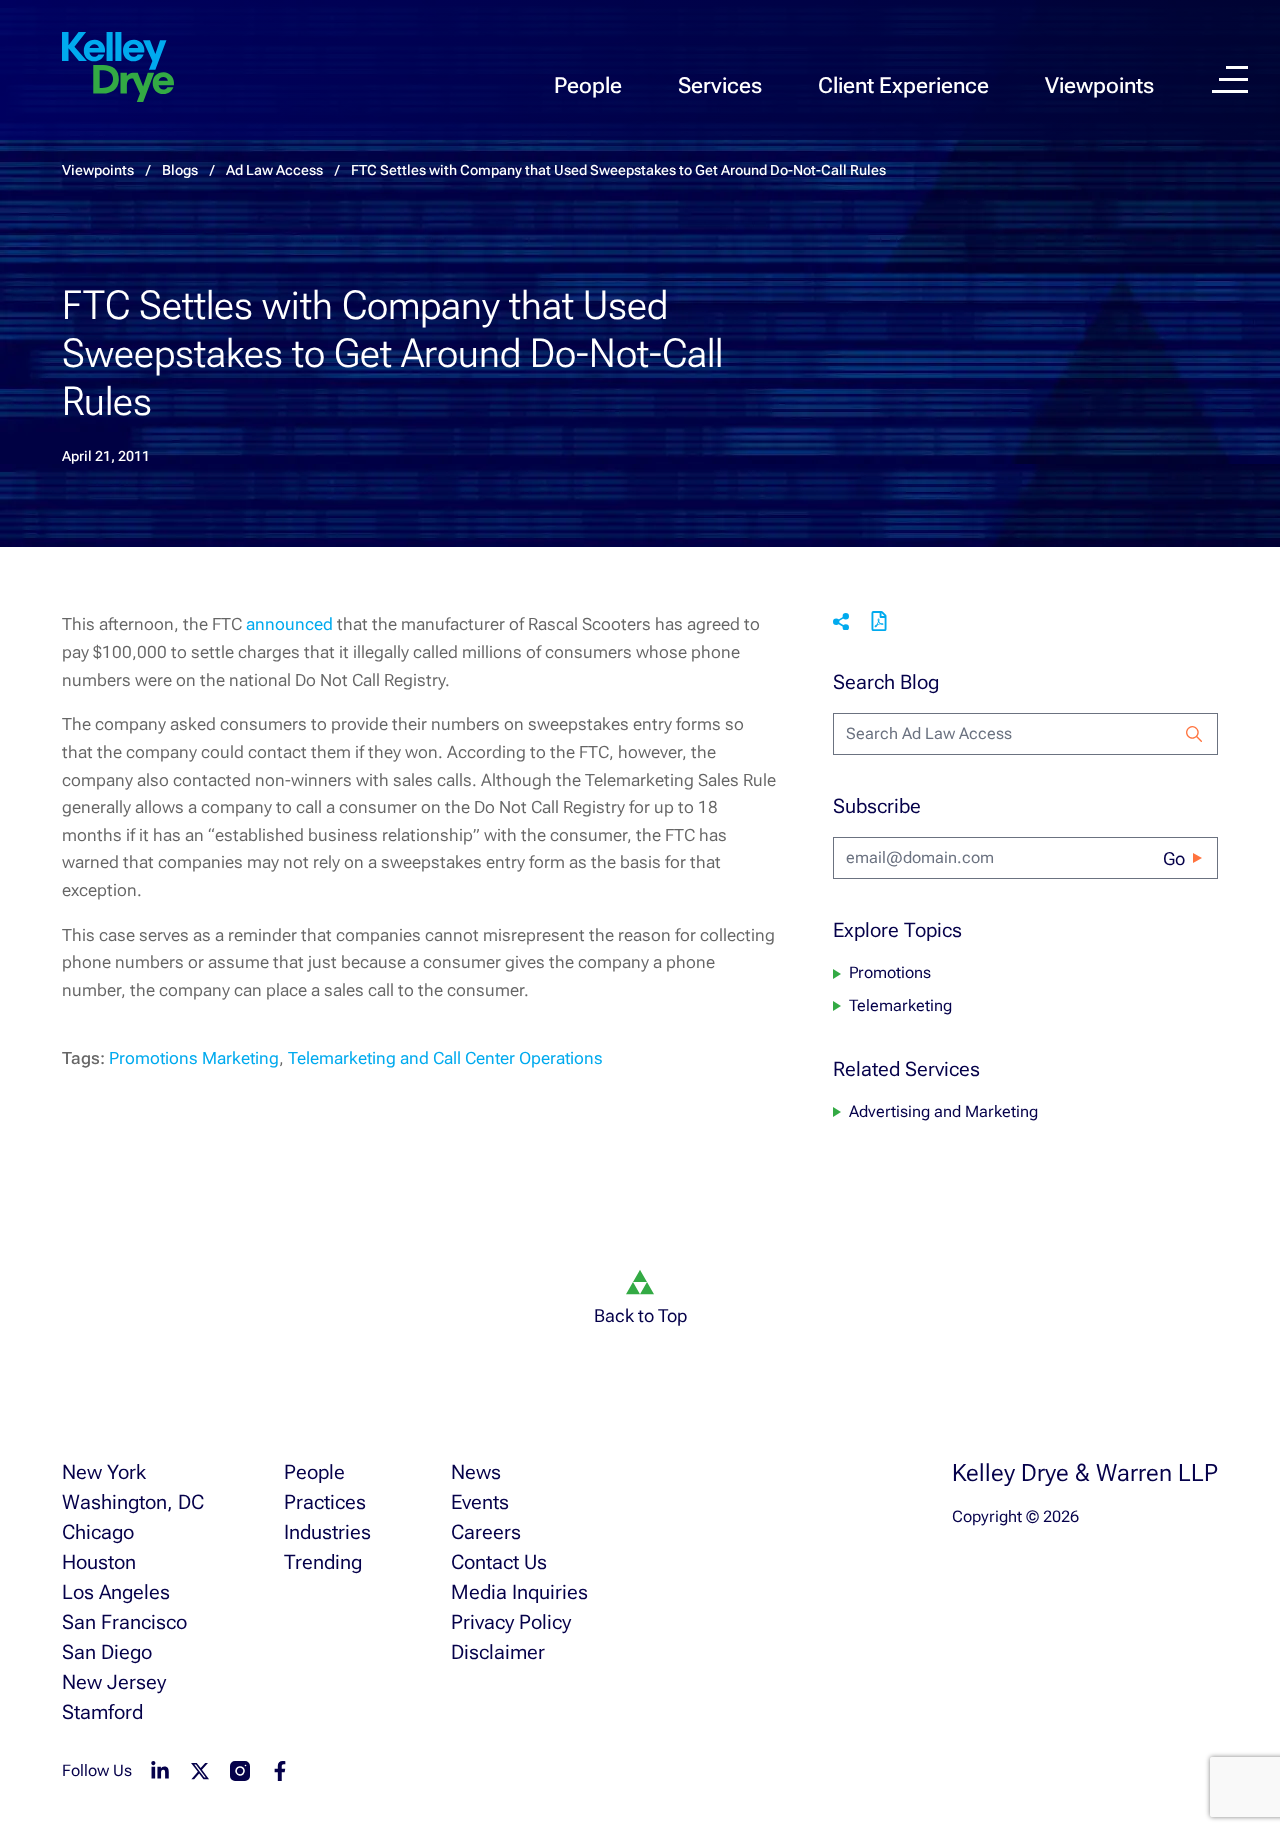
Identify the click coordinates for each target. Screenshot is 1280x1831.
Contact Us (499, 1562)
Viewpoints (1099, 85)
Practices (325, 1502)
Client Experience (903, 85)
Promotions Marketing (194, 1058)
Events (480, 1502)
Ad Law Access (274, 170)
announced (289, 624)
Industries (327, 1532)
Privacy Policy (511, 1622)
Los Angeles (116, 1592)
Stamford (102, 1712)
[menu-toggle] (1230, 79)
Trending (323, 1562)
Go (1174, 858)
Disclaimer (498, 1652)
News (476, 1472)
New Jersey (114, 1682)
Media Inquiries (519, 1592)
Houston (99, 1562)
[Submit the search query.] (1194, 734)
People (588, 85)
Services (720, 85)
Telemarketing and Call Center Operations (445, 1058)
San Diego (107, 1652)
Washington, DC (133, 1502)
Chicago (98, 1532)
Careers (486, 1532)
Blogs (180, 170)
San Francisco (124, 1622)
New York (104, 1472)
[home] (118, 68)
